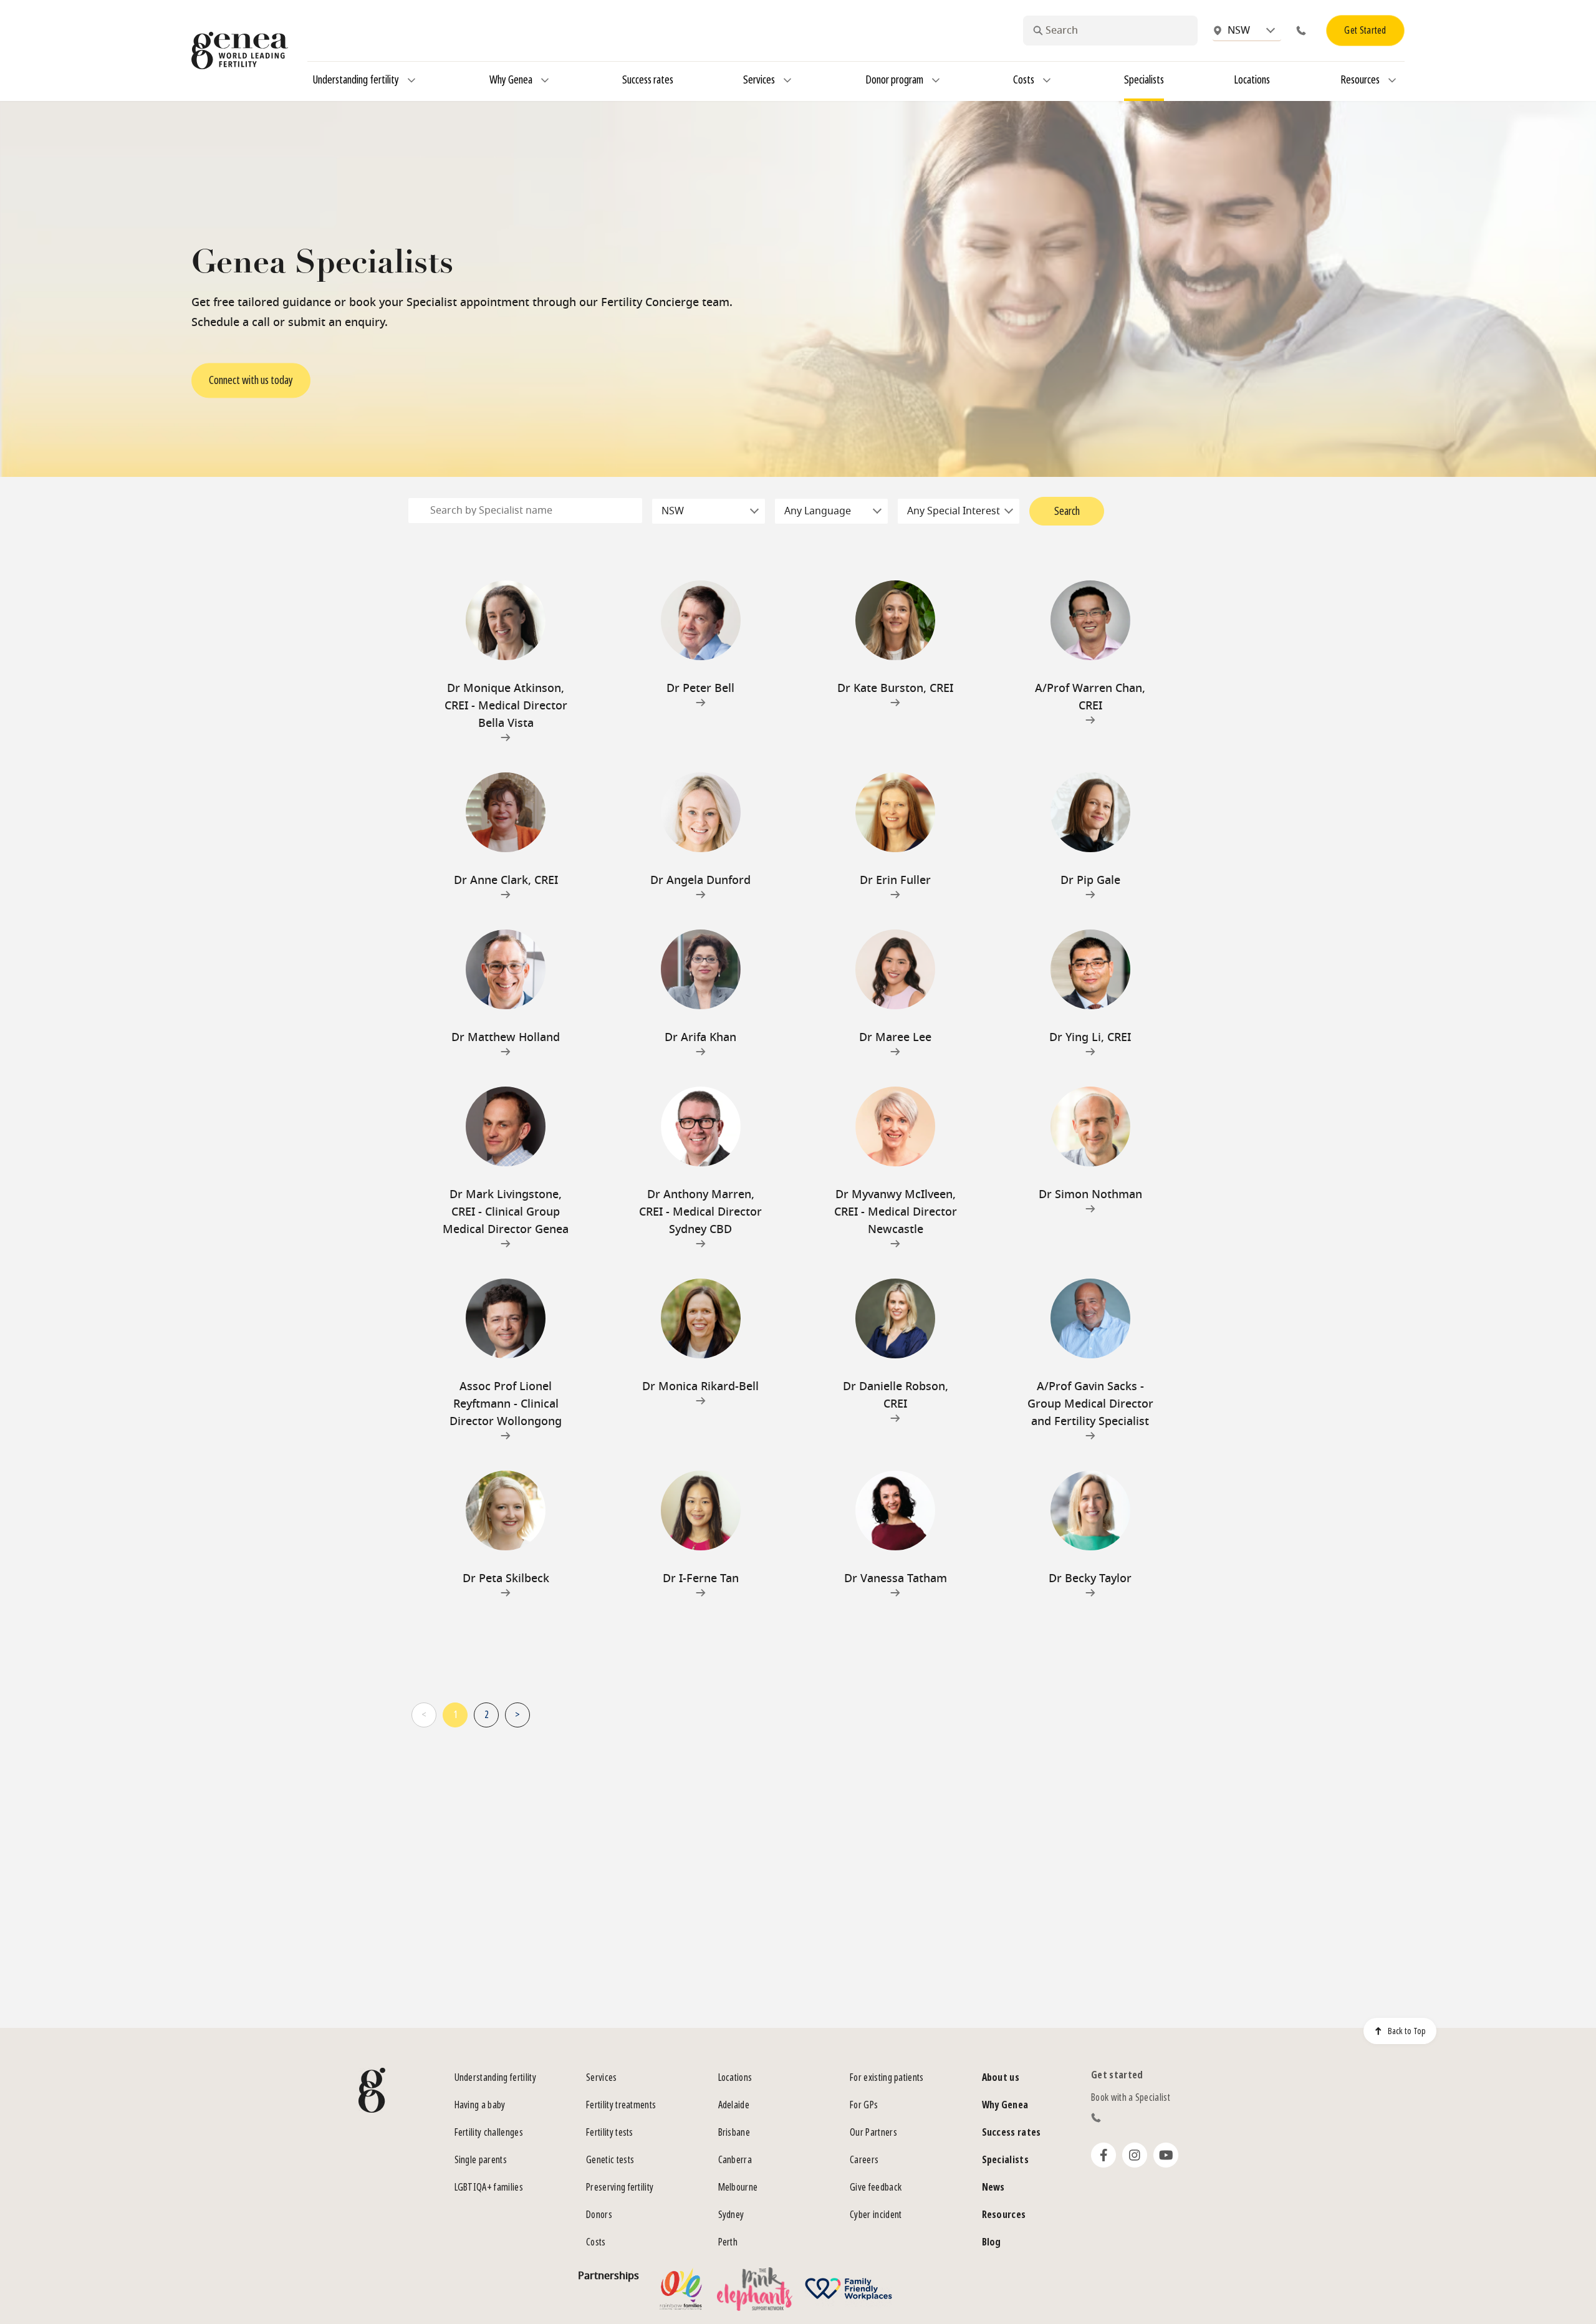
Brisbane (734, 2132)
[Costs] (1047, 80)
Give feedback (876, 2187)
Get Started (1365, 30)
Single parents (481, 2160)
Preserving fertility (620, 2187)
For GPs (864, 2105)
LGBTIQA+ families (489, 2187)
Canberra (735, 2160)
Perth (728, 2242)
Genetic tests (610, 2160)
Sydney (731, 2215)
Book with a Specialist (1131, 2097)
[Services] (787, 80)
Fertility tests (610, 2132)
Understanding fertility (495, 2077)
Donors (599, 2215)
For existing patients (887, 2077)
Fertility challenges (489, 2132)
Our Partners (873, 2132)
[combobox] (1110, 31)
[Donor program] (936, 80)
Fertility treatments (621, 2105)
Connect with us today (251, 381)
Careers (864, 2160)
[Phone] (1304, 31)
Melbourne (738, 2187)
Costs (596, 2242)
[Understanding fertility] (411, 80)
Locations (735, 2077)
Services (602, 2077)
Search (1067, 511)
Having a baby (480, 2105)
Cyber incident (876, 2215)
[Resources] (1392, 80)
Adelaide (734, 2105)
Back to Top (1407, 2031)
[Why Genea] (545, 80)
